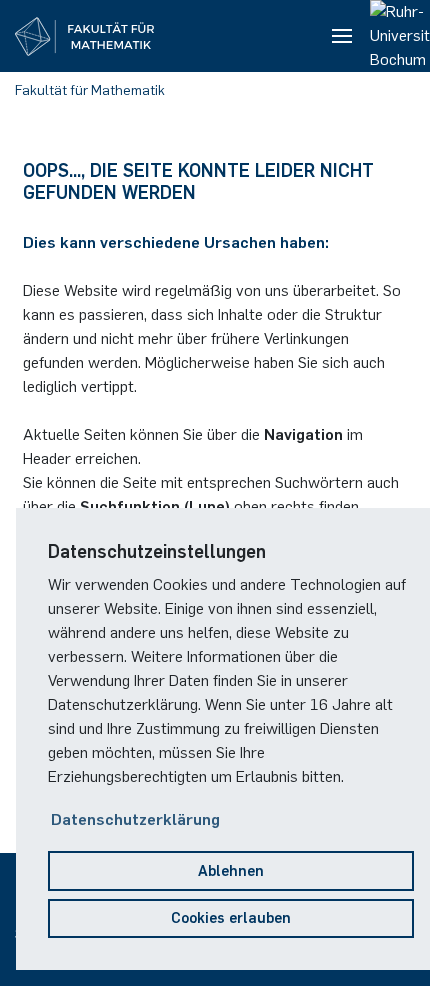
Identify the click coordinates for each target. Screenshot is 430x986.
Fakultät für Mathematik (90, 90)
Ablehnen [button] (231, 871)
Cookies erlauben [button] (231, 918)
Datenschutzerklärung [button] (135, 819)
